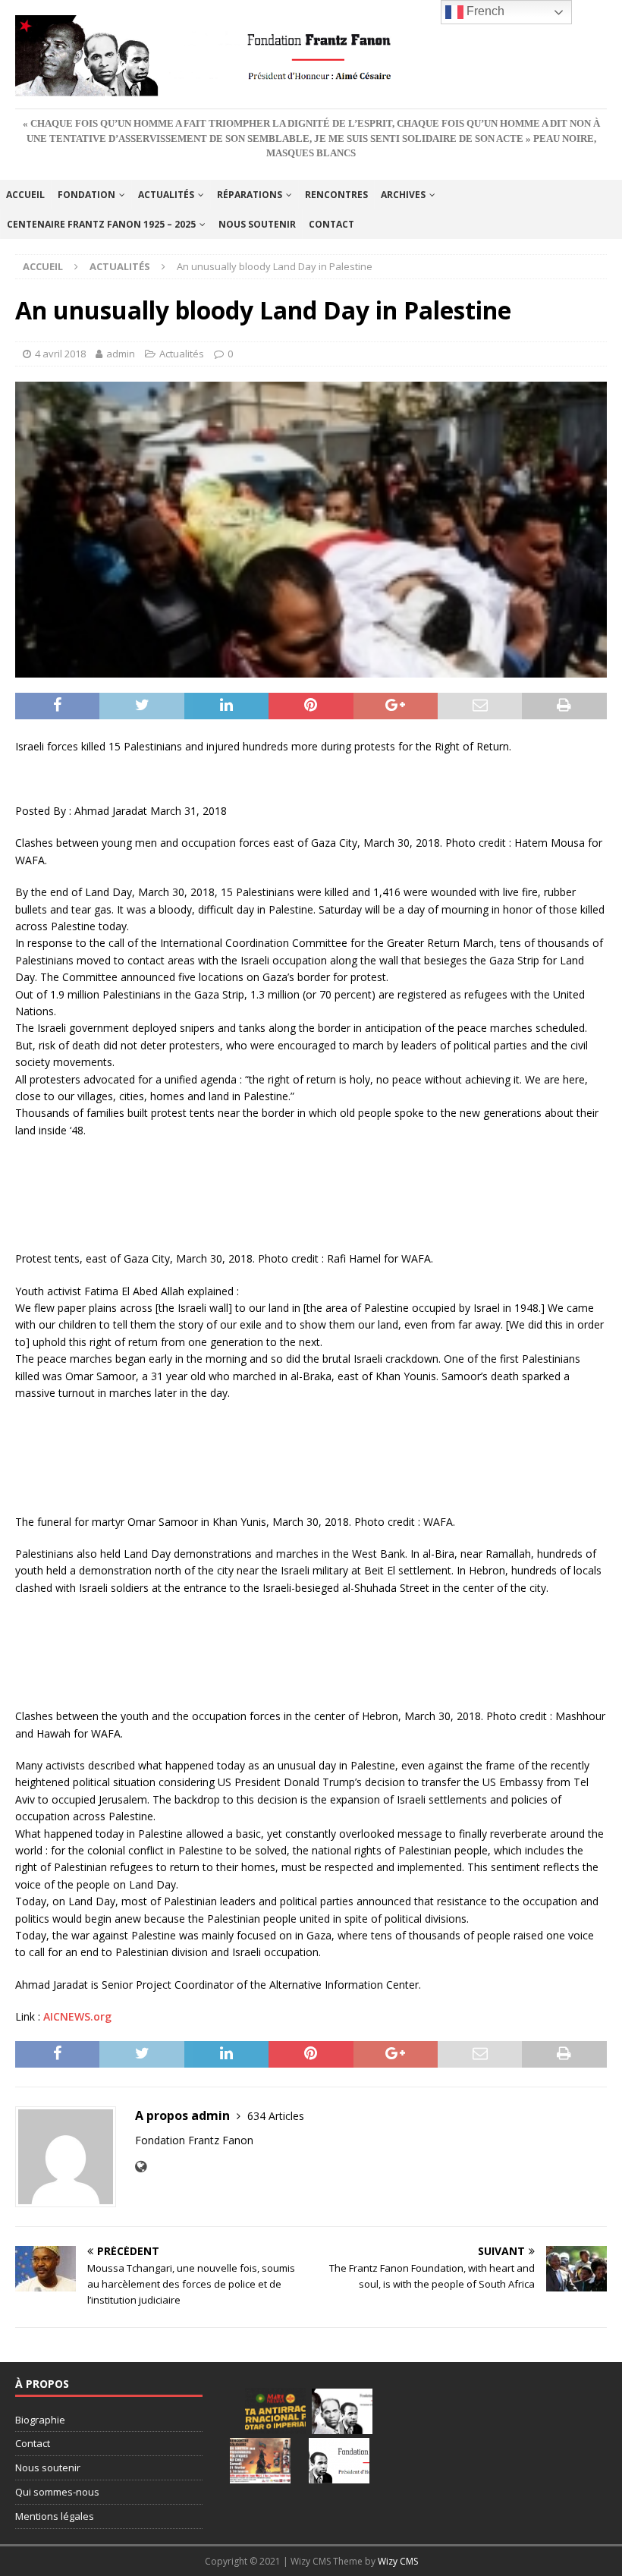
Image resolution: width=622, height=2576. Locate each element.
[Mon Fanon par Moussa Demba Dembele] (339, 2461)
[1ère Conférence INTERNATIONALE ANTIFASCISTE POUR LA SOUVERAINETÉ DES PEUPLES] (275, 2411)
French (484, 11)
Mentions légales (55, 2516)
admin (121, 354)
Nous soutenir (257, 224)
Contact (331, 224)
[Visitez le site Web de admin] (141, 2167)
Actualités (166, 195)
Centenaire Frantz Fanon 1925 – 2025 (101, 224)
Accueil (25, 195)
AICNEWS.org (77, 2016)
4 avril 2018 (60, 354)
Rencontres (336, 195)
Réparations (250, 195)
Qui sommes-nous (57, 2492)
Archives (403, 195)
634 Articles (276, 2116)
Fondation (86, 195)
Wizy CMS (398, 2561)
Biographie (40, 2420)
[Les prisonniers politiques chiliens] (260, 2461)
